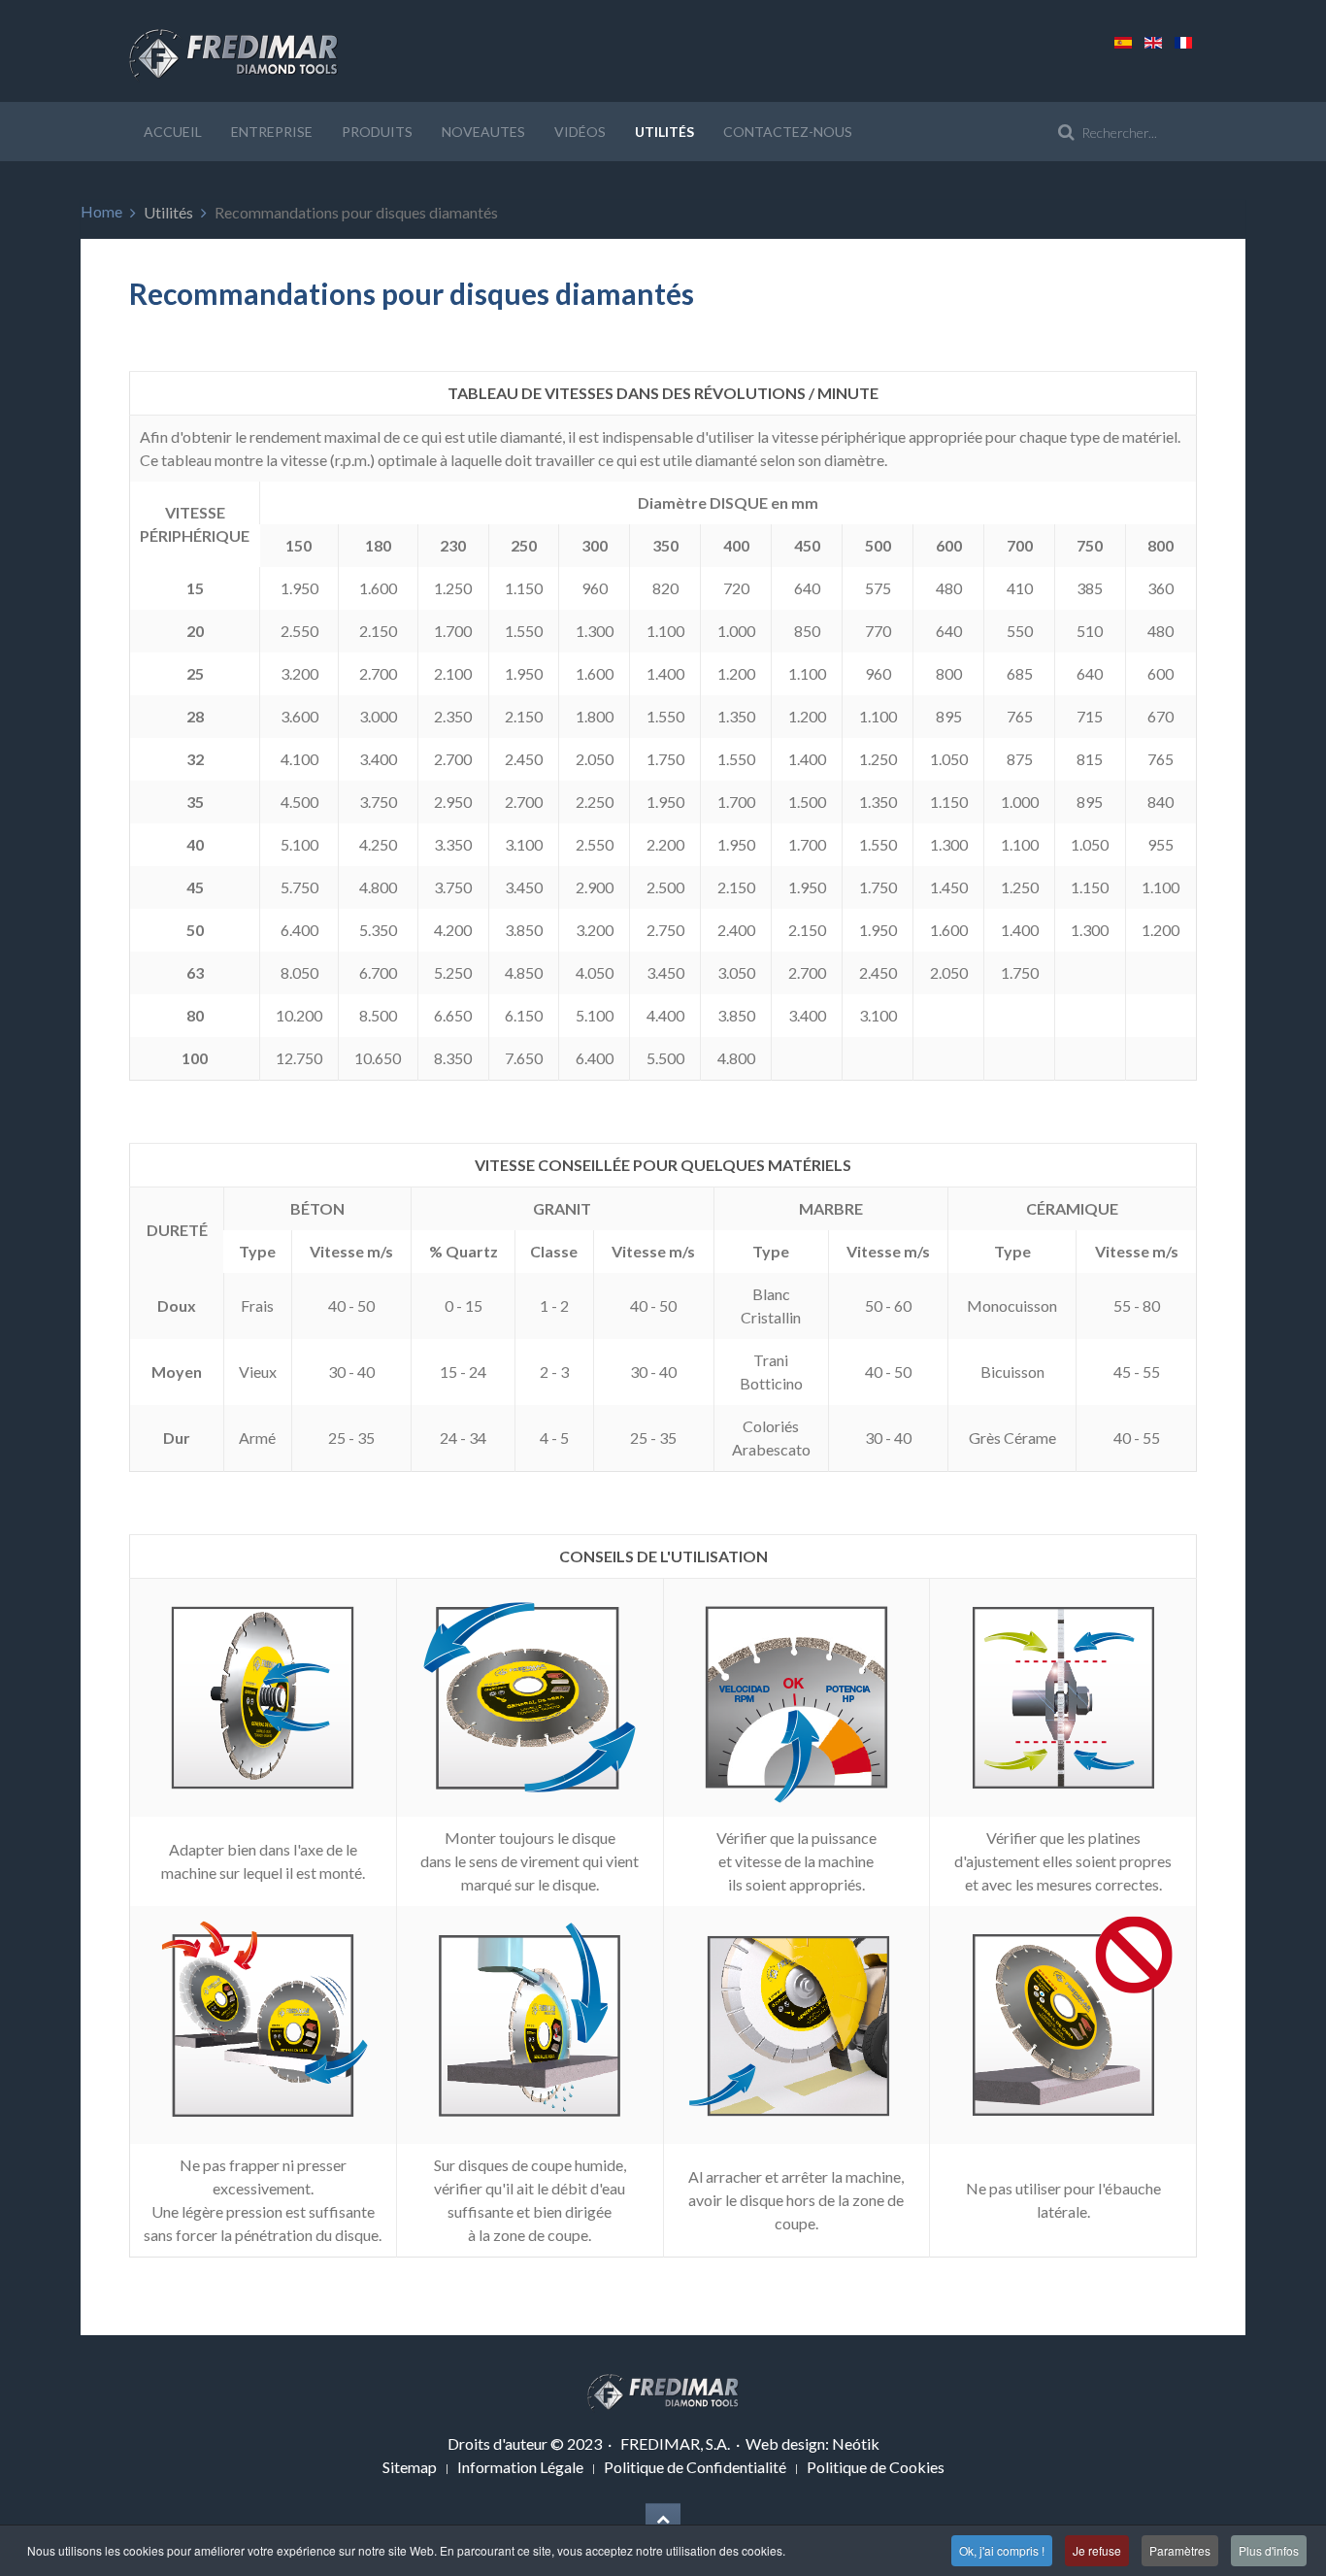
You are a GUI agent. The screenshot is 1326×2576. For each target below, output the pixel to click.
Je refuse (1097, 2550)
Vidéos (580, 132)
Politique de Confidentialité (695, 2467)
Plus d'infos (1269, 2550)
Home (101, 211)
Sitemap (410, 2467)
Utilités (664, 132)
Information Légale (520, 2467)
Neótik (856, 2443)
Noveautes (483, 132)
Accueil (173, 132)
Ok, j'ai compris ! (1002, 2550)
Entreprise (272, 132)
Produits (377, 132)
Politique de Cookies (876, 2467)
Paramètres (1180, 2550)
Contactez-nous (788, 132)
